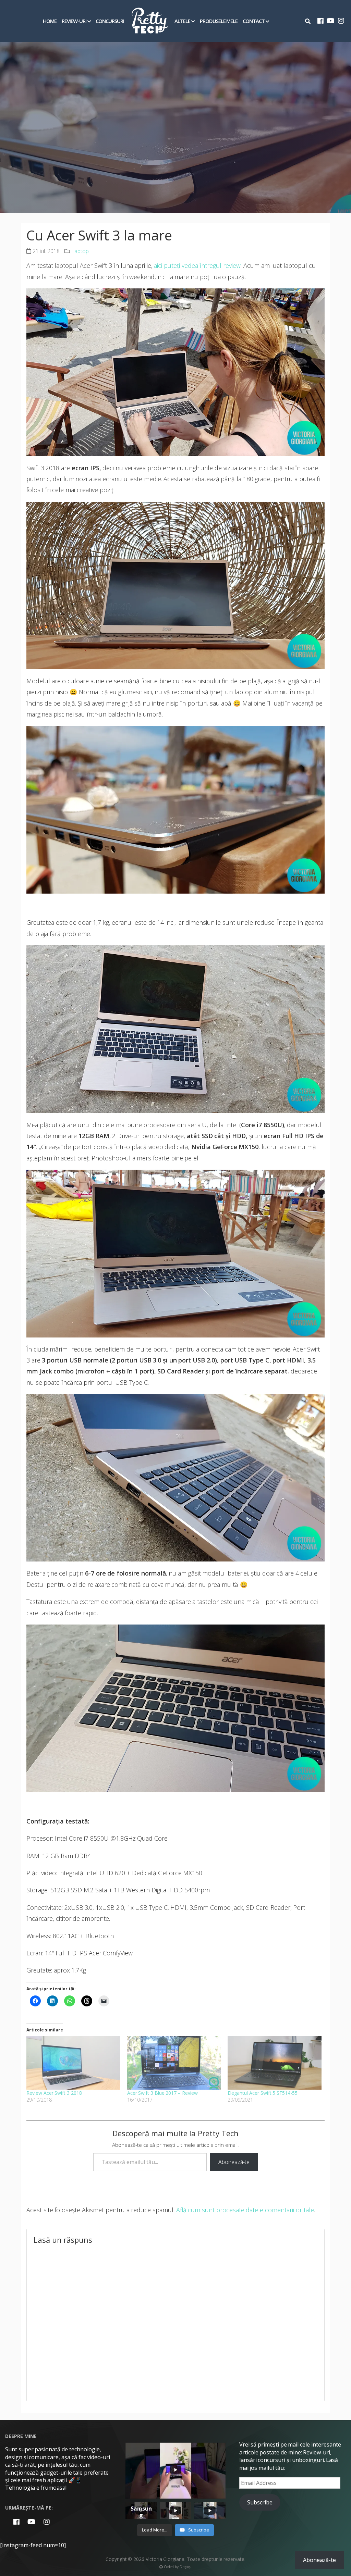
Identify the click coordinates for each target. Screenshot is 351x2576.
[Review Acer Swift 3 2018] (73, 2063)
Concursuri (110, 21)
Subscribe (260, 2502)
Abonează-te (234, 2162)
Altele (182, 21)
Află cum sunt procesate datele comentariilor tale (245, 2210)
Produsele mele (219, 21)
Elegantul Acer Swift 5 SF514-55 (263, 2093)
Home (50, 21)
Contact (254, 21)
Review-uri (74, 21)
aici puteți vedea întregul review (197, 265)
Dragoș (185, 2567)
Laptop (80, 251)
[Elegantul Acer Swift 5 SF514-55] (275, 2063)
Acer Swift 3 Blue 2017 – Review (162, 2093)
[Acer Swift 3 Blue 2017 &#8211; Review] (174, 2063)
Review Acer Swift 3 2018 (54, 2093)
